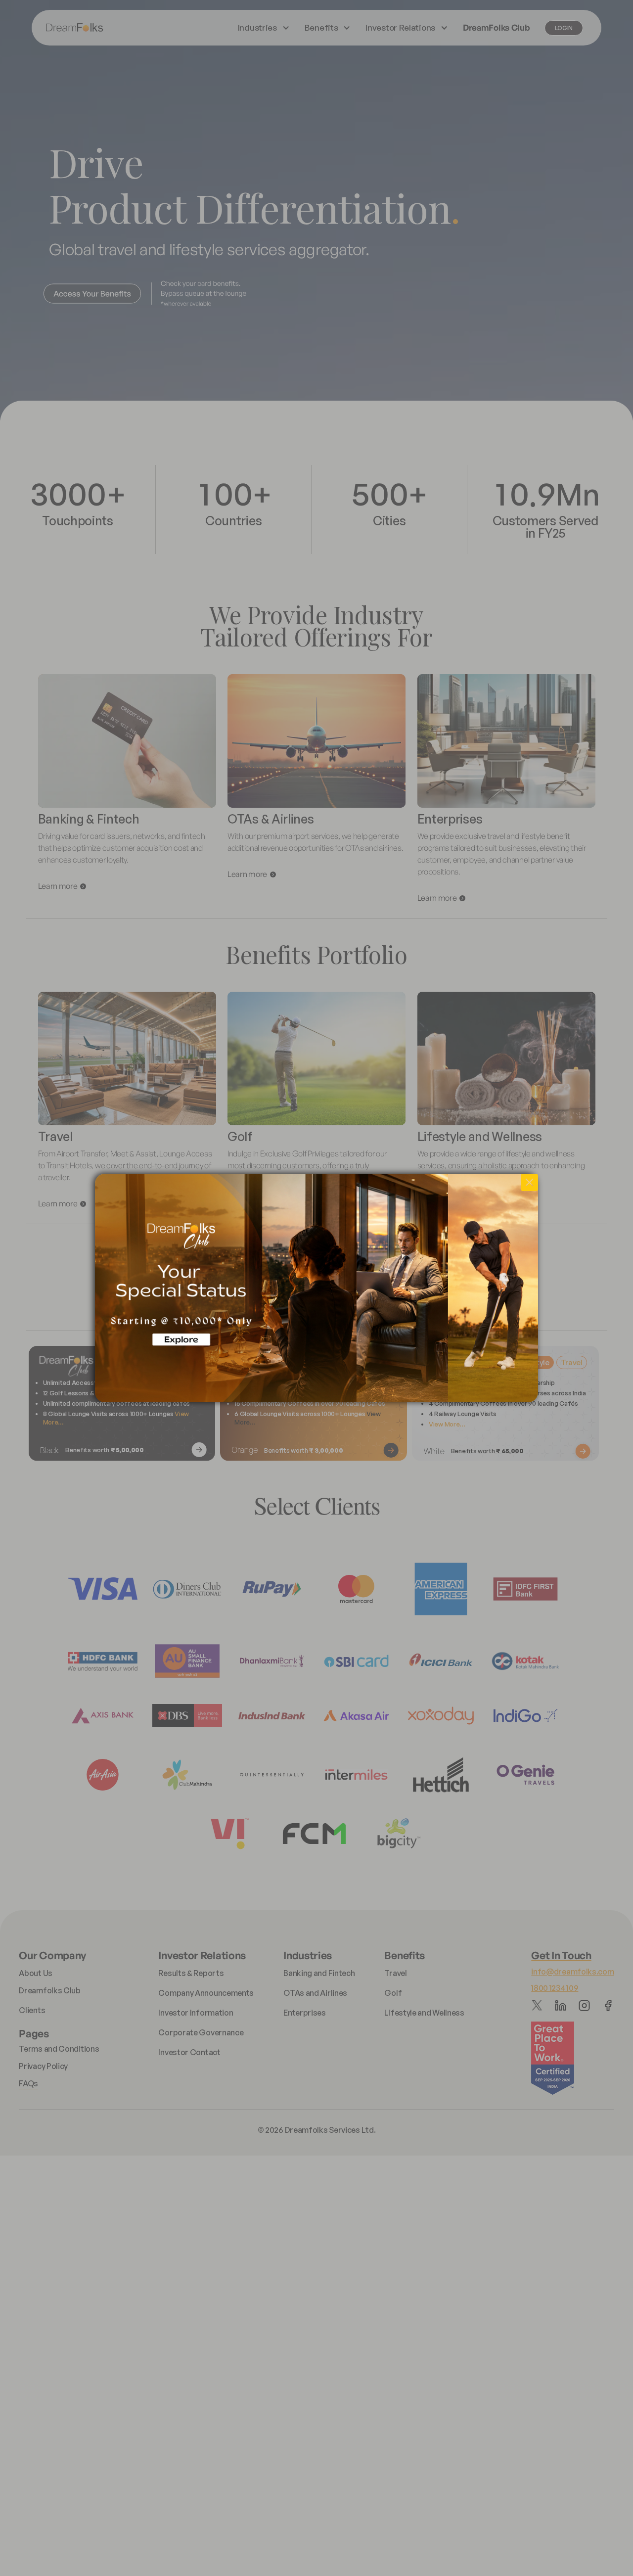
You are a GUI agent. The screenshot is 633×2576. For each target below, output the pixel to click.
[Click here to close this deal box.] (529, 1182)
